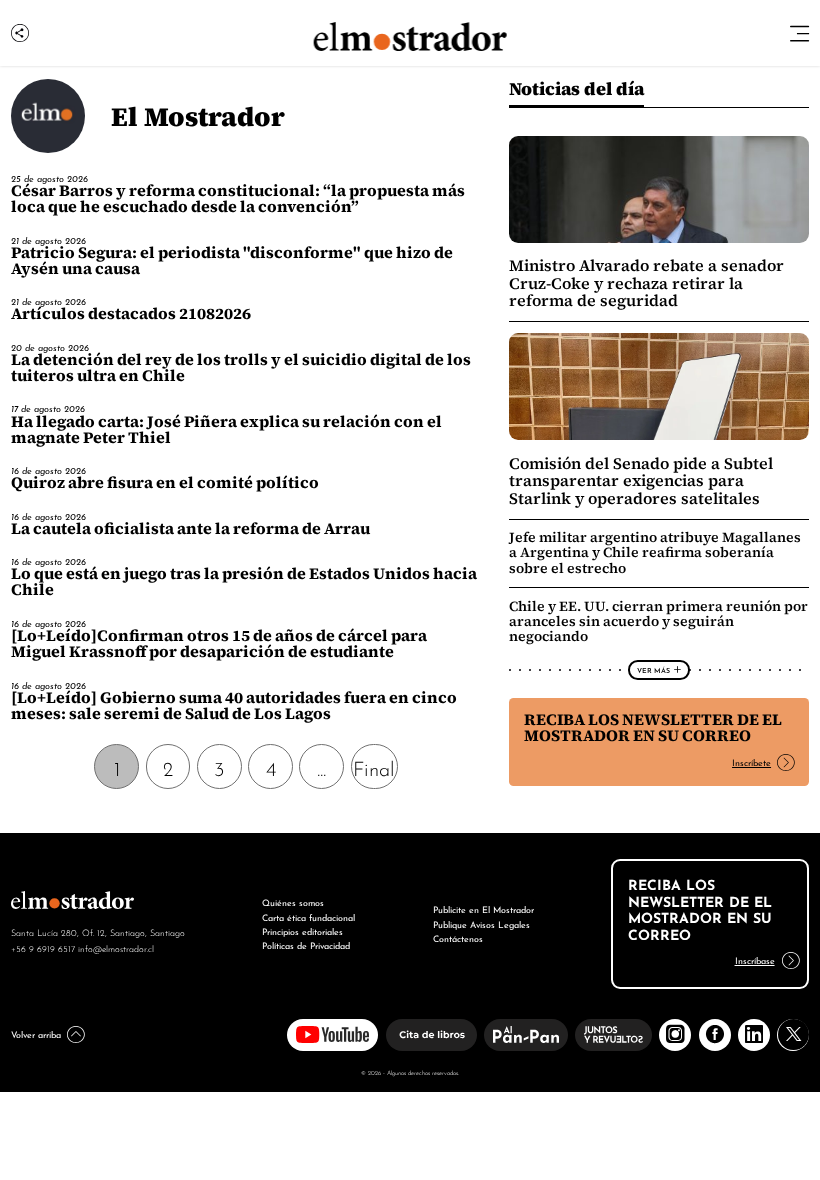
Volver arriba (36, 1033)
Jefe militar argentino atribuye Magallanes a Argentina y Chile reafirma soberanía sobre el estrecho (655, 552)
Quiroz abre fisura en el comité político (165, 482)
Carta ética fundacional (308, 916)
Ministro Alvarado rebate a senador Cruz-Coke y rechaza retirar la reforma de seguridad (646, 283)
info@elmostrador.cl (116, 948)
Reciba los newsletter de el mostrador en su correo (653, 727)
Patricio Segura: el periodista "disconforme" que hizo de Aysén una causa (232, 260)
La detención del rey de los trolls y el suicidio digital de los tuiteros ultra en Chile (241, 367)
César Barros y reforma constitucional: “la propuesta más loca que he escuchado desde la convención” (238, 198)
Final (374, 767)
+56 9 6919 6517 (43, 948)
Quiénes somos (293, 901)
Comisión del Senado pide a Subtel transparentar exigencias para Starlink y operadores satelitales (641, 481)
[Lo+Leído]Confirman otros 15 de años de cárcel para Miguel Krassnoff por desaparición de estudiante (219, 643)
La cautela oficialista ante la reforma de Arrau (190, 528)
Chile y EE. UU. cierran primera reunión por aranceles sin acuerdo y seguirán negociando (658, 621)
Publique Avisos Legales (481, 923)
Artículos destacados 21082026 (131, 313)
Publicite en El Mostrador (483, 908)
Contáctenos (458, 937)
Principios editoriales (302, 930)
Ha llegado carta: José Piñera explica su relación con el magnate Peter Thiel (226, 429)
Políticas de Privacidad (306, 944)
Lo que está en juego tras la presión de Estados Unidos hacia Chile (244, 581)
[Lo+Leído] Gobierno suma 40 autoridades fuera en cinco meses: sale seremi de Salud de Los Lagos (234, 705)
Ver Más (653, 670)
